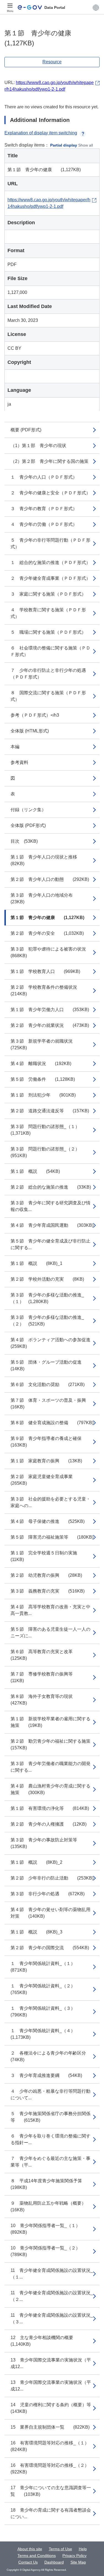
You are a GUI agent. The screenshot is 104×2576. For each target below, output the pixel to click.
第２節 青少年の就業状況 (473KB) (50, 1025)
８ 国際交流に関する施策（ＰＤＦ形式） (48, 696)
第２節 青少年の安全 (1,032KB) (47, 933)
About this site (30, 2549)
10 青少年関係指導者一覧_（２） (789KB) (48, 2251)
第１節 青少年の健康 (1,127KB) (47, 918)
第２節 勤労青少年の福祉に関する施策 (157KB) (55, 1744)
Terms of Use (60, 2549)
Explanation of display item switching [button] (41, 133)
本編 (15, 747)
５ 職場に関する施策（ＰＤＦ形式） (48, 632)
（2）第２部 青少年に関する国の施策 (50, 461)
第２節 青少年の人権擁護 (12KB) (49, 1824)
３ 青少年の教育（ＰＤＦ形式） (44, 509)
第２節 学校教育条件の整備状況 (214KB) (48, 991)
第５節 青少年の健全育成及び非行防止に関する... (50, 1244)
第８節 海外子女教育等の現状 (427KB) (46, 1700)
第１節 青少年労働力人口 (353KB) (50, 1010)
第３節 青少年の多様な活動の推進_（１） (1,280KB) (47, 1298)
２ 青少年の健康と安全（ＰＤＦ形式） (50, 493)
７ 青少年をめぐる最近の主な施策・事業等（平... (50, 2162)
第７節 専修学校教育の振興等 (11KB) (46, 1677)
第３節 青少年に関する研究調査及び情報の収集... (50, 1206)
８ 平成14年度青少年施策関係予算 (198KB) (51, 2184)
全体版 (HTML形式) (30, 731)
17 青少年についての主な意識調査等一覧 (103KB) (51, 2491)
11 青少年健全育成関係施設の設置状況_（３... (52, 2318)
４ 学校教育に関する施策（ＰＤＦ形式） (48, 613)
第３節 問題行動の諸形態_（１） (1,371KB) (47, 1130)
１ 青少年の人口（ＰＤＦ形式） (44, 477)
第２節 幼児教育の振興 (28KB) (46, 1575)
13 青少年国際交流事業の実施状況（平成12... (51, 2363)
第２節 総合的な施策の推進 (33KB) (51, 1187)
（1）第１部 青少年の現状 (38, 446)
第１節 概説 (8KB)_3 (36, 1932)
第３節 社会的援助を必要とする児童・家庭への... (50, 1502)
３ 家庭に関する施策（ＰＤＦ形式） (48, 594)
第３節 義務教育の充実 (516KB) (48, 1591)
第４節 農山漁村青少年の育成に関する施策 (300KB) (50, 1789)
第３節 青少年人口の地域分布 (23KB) (46, 898)
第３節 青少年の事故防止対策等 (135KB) (48, 1843)
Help (83, 2549)
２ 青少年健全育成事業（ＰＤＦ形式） (50, 578)
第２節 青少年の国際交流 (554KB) (50, 1948)
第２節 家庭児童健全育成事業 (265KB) (46, 1480)
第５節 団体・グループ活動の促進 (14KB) (50, 1365)
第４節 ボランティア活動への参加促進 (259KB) (55, 1343)
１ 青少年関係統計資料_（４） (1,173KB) (45, 2034)
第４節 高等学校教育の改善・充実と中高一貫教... (50, 1610)
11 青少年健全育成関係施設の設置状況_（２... (52, 2296)
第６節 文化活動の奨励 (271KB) (48, 1384)
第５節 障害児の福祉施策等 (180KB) (52, 1537)
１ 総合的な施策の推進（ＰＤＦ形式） (50, 563)
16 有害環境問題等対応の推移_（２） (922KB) (52, 2469)
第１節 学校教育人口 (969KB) (45, 971)
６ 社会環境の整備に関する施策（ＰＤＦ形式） (50, 651)
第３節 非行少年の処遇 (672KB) (48, 1894)
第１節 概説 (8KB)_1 (36, 1263)
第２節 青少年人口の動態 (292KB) (50, 879)
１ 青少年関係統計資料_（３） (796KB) (45, 2012)
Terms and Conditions (37, 2556)
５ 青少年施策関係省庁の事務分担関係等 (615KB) (50, 2117)
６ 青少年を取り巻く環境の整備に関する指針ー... (50, 2139)
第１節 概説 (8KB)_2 (36, 1862)
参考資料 (19, 762)
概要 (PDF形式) (26, 430)
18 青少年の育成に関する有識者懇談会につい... (51, 2513)
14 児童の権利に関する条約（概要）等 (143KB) (55, 2408)
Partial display (64, 145)
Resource (52, 62)
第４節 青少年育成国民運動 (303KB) (52, 1225)
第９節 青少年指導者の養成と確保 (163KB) (50, 1442)
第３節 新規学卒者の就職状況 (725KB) (46, 1044)
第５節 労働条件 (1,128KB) (43, 1079)
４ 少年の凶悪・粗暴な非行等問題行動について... (50, 2095)
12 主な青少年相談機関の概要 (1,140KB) (46, 2341)
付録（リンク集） (28, 810)
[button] (96, 7)
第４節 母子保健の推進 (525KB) (48, 1521)
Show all (86, 145)
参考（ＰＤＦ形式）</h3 (35, 715)
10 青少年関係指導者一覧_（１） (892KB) (48, 2229)
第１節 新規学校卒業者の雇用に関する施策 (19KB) (50, 1722)
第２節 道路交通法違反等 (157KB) (50, 1111)
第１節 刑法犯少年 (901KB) (43, 1095)
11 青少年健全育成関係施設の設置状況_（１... (52, 2274)
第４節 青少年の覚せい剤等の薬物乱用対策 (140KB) (50, 1913)
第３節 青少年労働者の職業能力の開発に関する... (50, 1767)
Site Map (78, 2562)
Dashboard (54, 2562)
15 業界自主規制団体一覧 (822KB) (50, 2427)
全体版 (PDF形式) (28, 825)
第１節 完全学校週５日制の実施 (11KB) (48, 1556)
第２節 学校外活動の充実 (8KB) (47, 1279)
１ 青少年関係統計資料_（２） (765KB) (45, 1989)
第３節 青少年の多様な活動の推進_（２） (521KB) (47, 1321)
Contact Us (28, 2562)
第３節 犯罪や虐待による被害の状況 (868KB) (53, 952)
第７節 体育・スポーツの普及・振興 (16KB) (53, 1404)
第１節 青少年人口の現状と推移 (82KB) (48, 860)
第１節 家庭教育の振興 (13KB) (46, 1461)
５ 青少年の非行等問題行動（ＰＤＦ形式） (50, 543)
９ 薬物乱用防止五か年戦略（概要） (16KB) (53, 2206)
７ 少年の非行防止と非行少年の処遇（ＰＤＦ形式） (48, 674)
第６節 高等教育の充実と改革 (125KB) (46, 1655)
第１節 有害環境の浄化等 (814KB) (50, 1808)
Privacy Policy (74, 2556)
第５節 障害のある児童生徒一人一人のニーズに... (50, 1632)
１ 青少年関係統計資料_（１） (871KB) (45, 1967)
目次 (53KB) (24, 841)
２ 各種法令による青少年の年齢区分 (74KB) (53, 2056)
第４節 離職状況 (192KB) (41, 1063)
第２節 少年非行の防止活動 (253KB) (52, 1878)
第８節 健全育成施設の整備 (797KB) (52, 1423)
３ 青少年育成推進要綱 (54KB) (46, 2075)
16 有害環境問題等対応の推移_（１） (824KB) (52, 2446)
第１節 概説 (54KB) (35, 1171)
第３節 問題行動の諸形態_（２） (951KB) (47, 1152)
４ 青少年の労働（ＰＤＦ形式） (44, 524)
